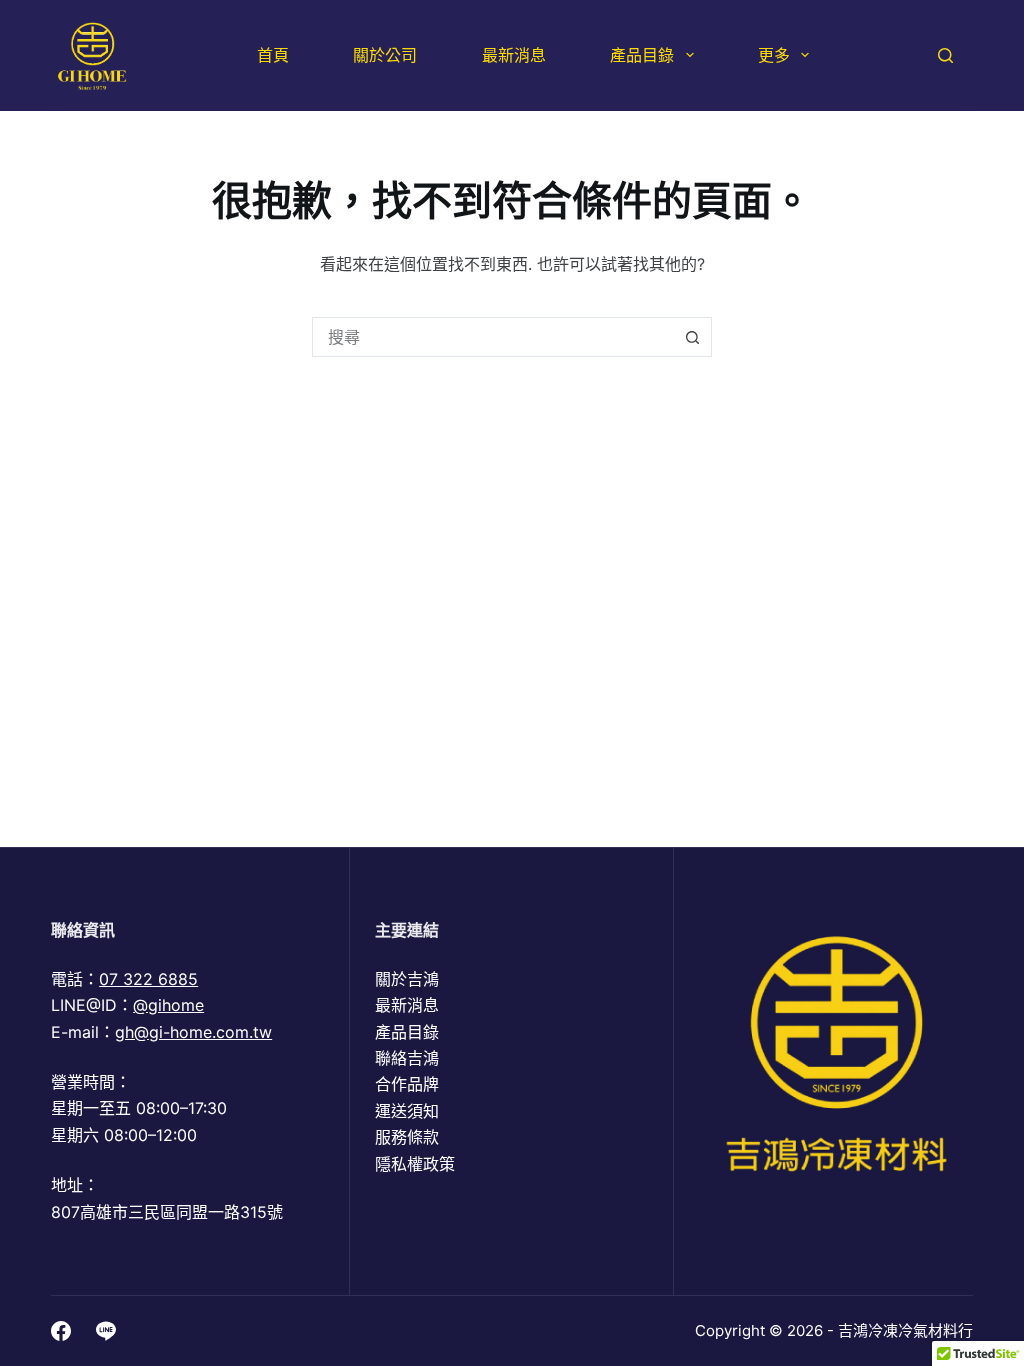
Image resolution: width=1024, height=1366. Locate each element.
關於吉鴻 (407, 979)
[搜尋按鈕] (692, 337)
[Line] (106, 1331)
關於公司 (385, 55)
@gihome (168, 1005)
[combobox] (493, 337)
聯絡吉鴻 (407, 1058)
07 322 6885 (148, 979)
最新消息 (514, 55)
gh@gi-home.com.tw (193, 1032)
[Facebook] (61, 1331)
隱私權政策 (415, 1164)
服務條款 (407, 1137)
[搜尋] (945, 55)
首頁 (273, 55)
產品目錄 (642, 55)
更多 (774, 55)
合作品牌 (407, 1084)
